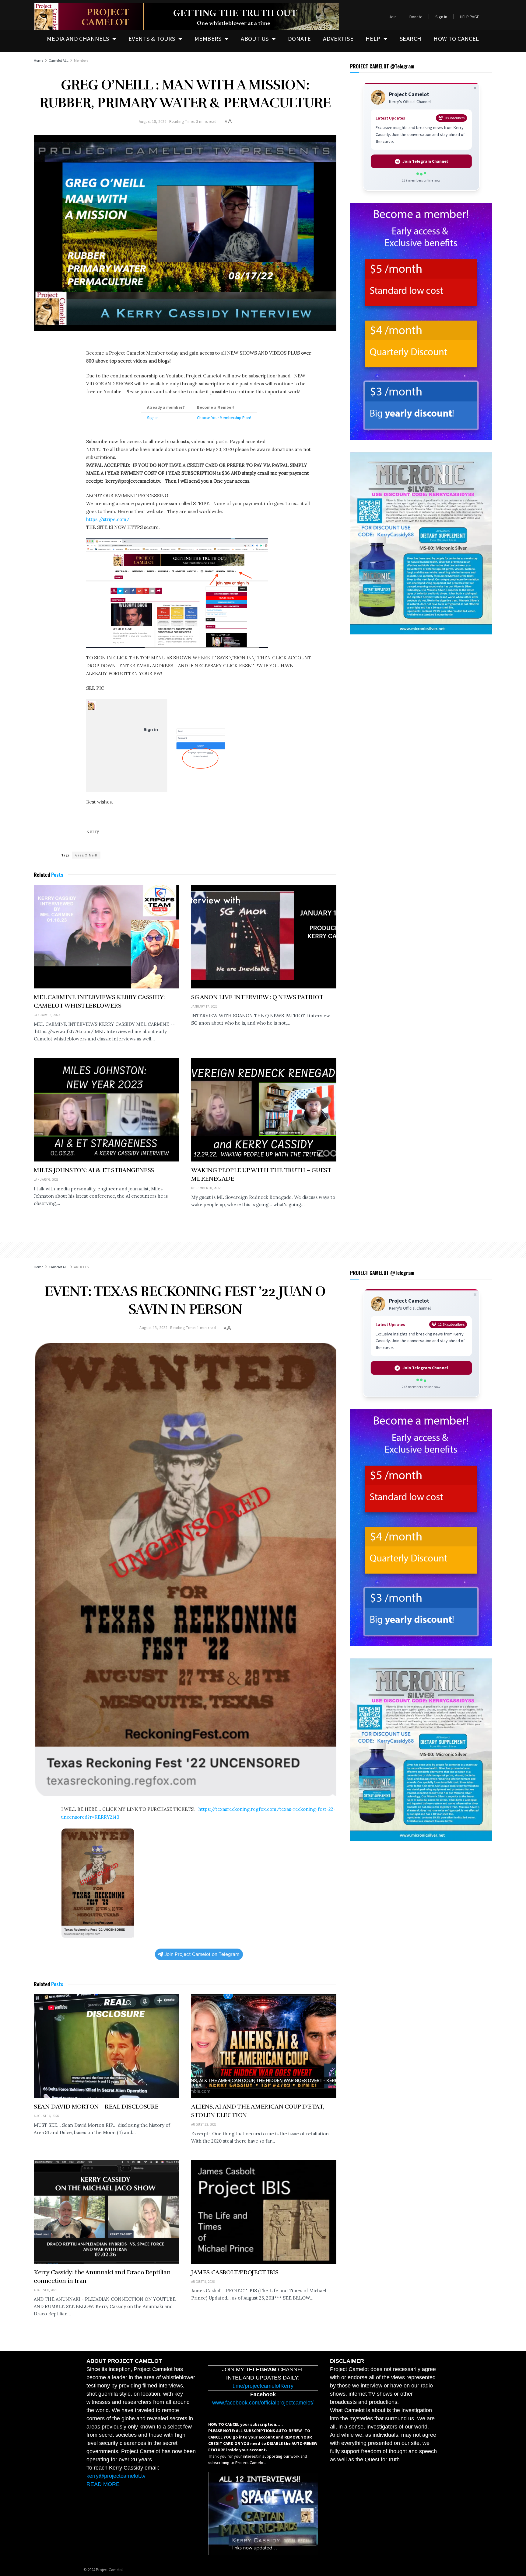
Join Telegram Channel (425, 161)
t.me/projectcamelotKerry (263, 2386)
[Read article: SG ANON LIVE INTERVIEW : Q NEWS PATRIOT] (264, 937)
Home (39, 60)
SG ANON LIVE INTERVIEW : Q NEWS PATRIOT (257, 997)
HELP (373, 38)
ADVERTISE (338, 38)
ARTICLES (81, 1267)
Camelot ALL (59, 60)
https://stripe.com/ (108, 519)
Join (393, 17)
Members (81, 60)
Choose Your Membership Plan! (224, 418)
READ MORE (103, 2484)
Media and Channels (78, 38)
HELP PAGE (470, 17)
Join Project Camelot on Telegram (202, 1954)
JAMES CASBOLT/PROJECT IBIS (235, 2272)
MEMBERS (208, 38)
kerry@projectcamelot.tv (116, 2476)
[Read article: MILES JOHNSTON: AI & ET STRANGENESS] (106, 1110)
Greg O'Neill (86, 855)
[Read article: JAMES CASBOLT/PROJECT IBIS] (264, 2212)
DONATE (299, 38)
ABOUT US (255, 38)
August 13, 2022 (153, 1328)
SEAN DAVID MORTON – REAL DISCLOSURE (96, 2107)
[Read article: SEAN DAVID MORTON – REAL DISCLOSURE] (106, 2046)
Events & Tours (152, 38)
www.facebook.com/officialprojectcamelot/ (263, 2403)
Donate (416, 17)
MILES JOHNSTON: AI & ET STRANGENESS (94, 1170)
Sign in (153, 418)
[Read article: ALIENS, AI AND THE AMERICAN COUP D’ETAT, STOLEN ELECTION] (264, 2046)
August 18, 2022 (153, 122)
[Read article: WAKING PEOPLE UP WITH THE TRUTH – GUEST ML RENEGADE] (264, 1110)
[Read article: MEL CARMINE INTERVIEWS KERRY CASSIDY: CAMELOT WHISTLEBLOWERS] (106, 937)
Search (410, 38)
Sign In (441, 17)
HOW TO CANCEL (456, 38)
